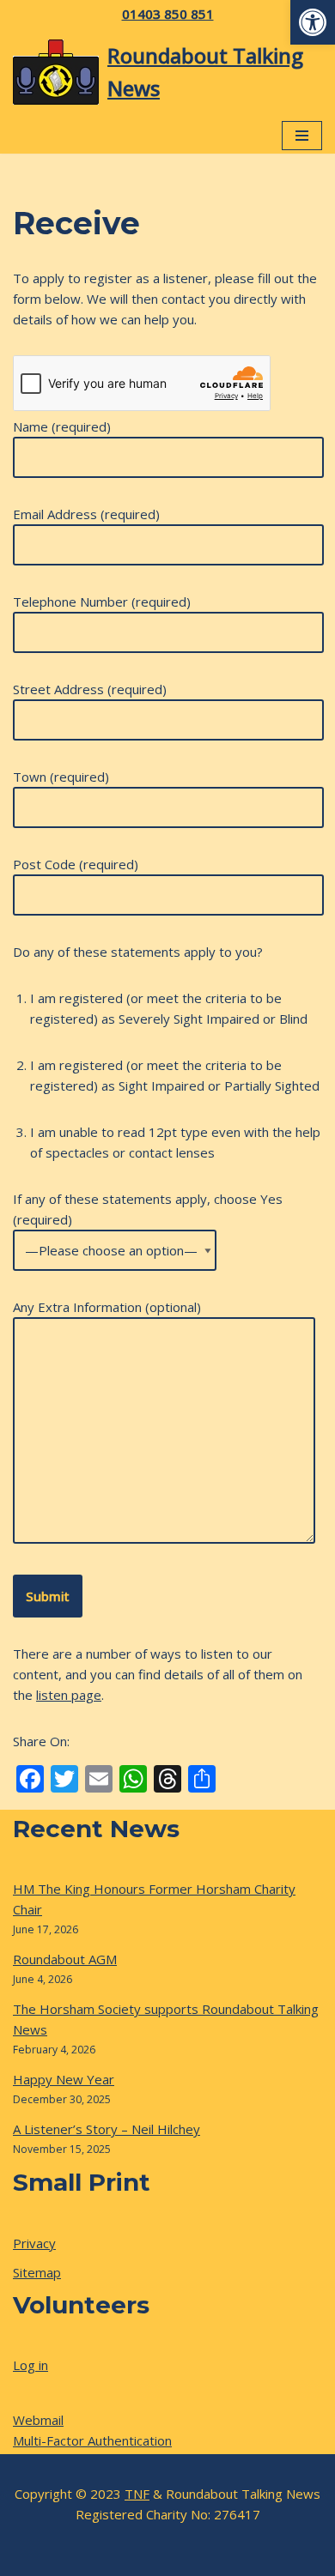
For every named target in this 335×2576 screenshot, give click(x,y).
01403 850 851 (168, 14)
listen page (69, 1695)
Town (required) (61, 777)
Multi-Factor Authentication (92, 2440)
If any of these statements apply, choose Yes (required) (148, 1209)
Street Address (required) (90, 689)
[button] (313, 22)
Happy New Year (64, 2079)
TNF (137, 2494)
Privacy (34, 2243)
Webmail (38, 2420)
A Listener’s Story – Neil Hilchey (107, 2129)
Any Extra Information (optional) (107, 1307)
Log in (30, 2365)
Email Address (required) (86, 514)
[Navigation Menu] (302, 136)
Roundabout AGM (65, 1959)
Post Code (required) (76, 864)
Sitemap (37, 2272)
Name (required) (62, 426)
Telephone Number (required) (102, 602)
